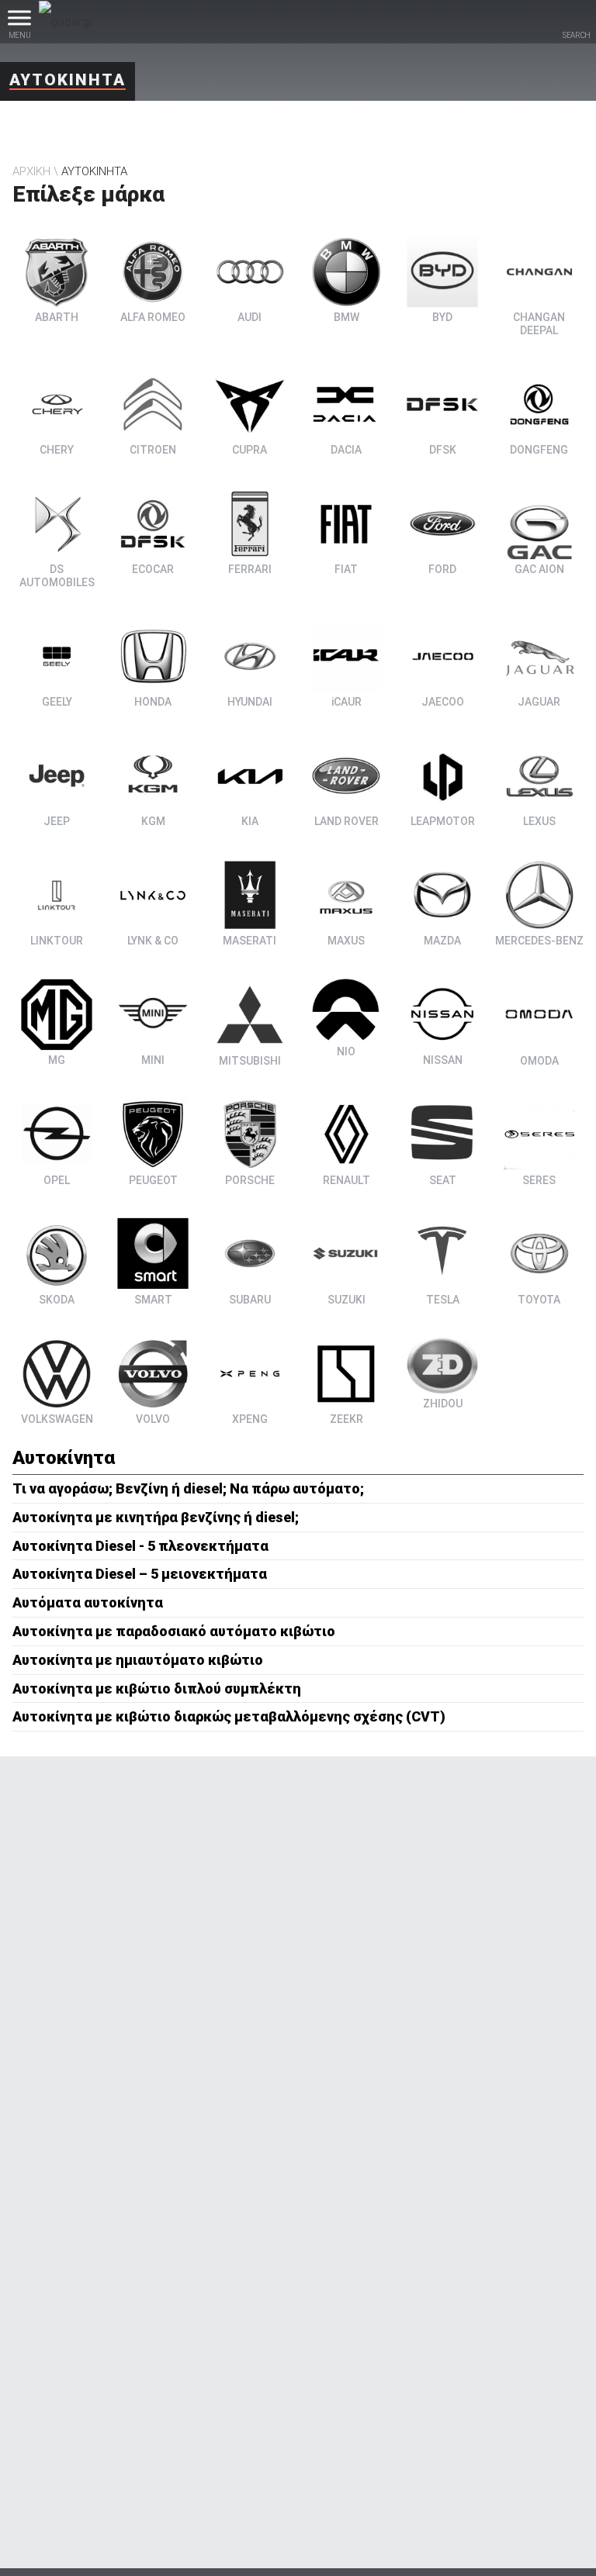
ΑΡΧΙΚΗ (31, 171)
